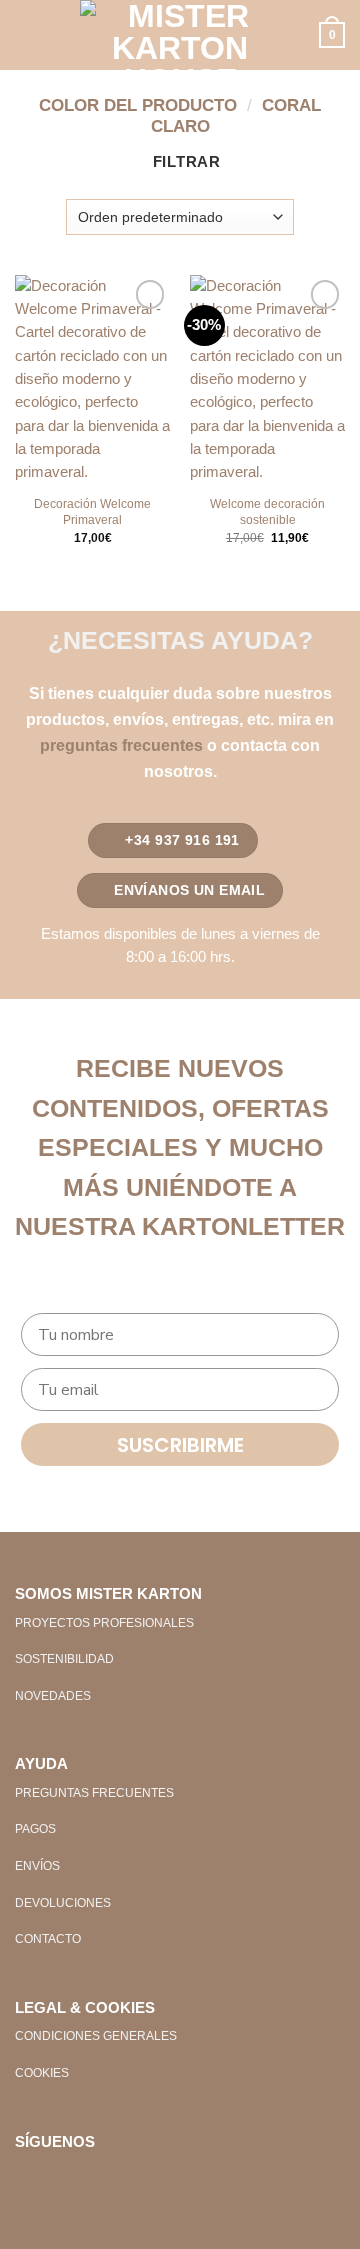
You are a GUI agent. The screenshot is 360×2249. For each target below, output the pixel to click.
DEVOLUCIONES (63, 1903)
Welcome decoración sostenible (267, 512)
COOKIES (42, 2073)
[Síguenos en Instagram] (62, 2176)
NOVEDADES (53, 1696)
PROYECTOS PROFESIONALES (104, 1623)
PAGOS (35, 1829)
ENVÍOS (37, 1866)
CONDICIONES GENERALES (96, 2036)
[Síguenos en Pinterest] (93, 2176)
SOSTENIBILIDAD (64, 1659)
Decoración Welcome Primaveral (92, 512)
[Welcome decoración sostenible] (267, 380)
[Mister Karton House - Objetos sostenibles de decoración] (180, 35)
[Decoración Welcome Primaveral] (92, 380)
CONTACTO (48, 1939)
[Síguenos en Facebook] (30, 2176)
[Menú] (26, 35)
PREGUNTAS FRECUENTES (94, 1793)
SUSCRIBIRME (180, 1445)
